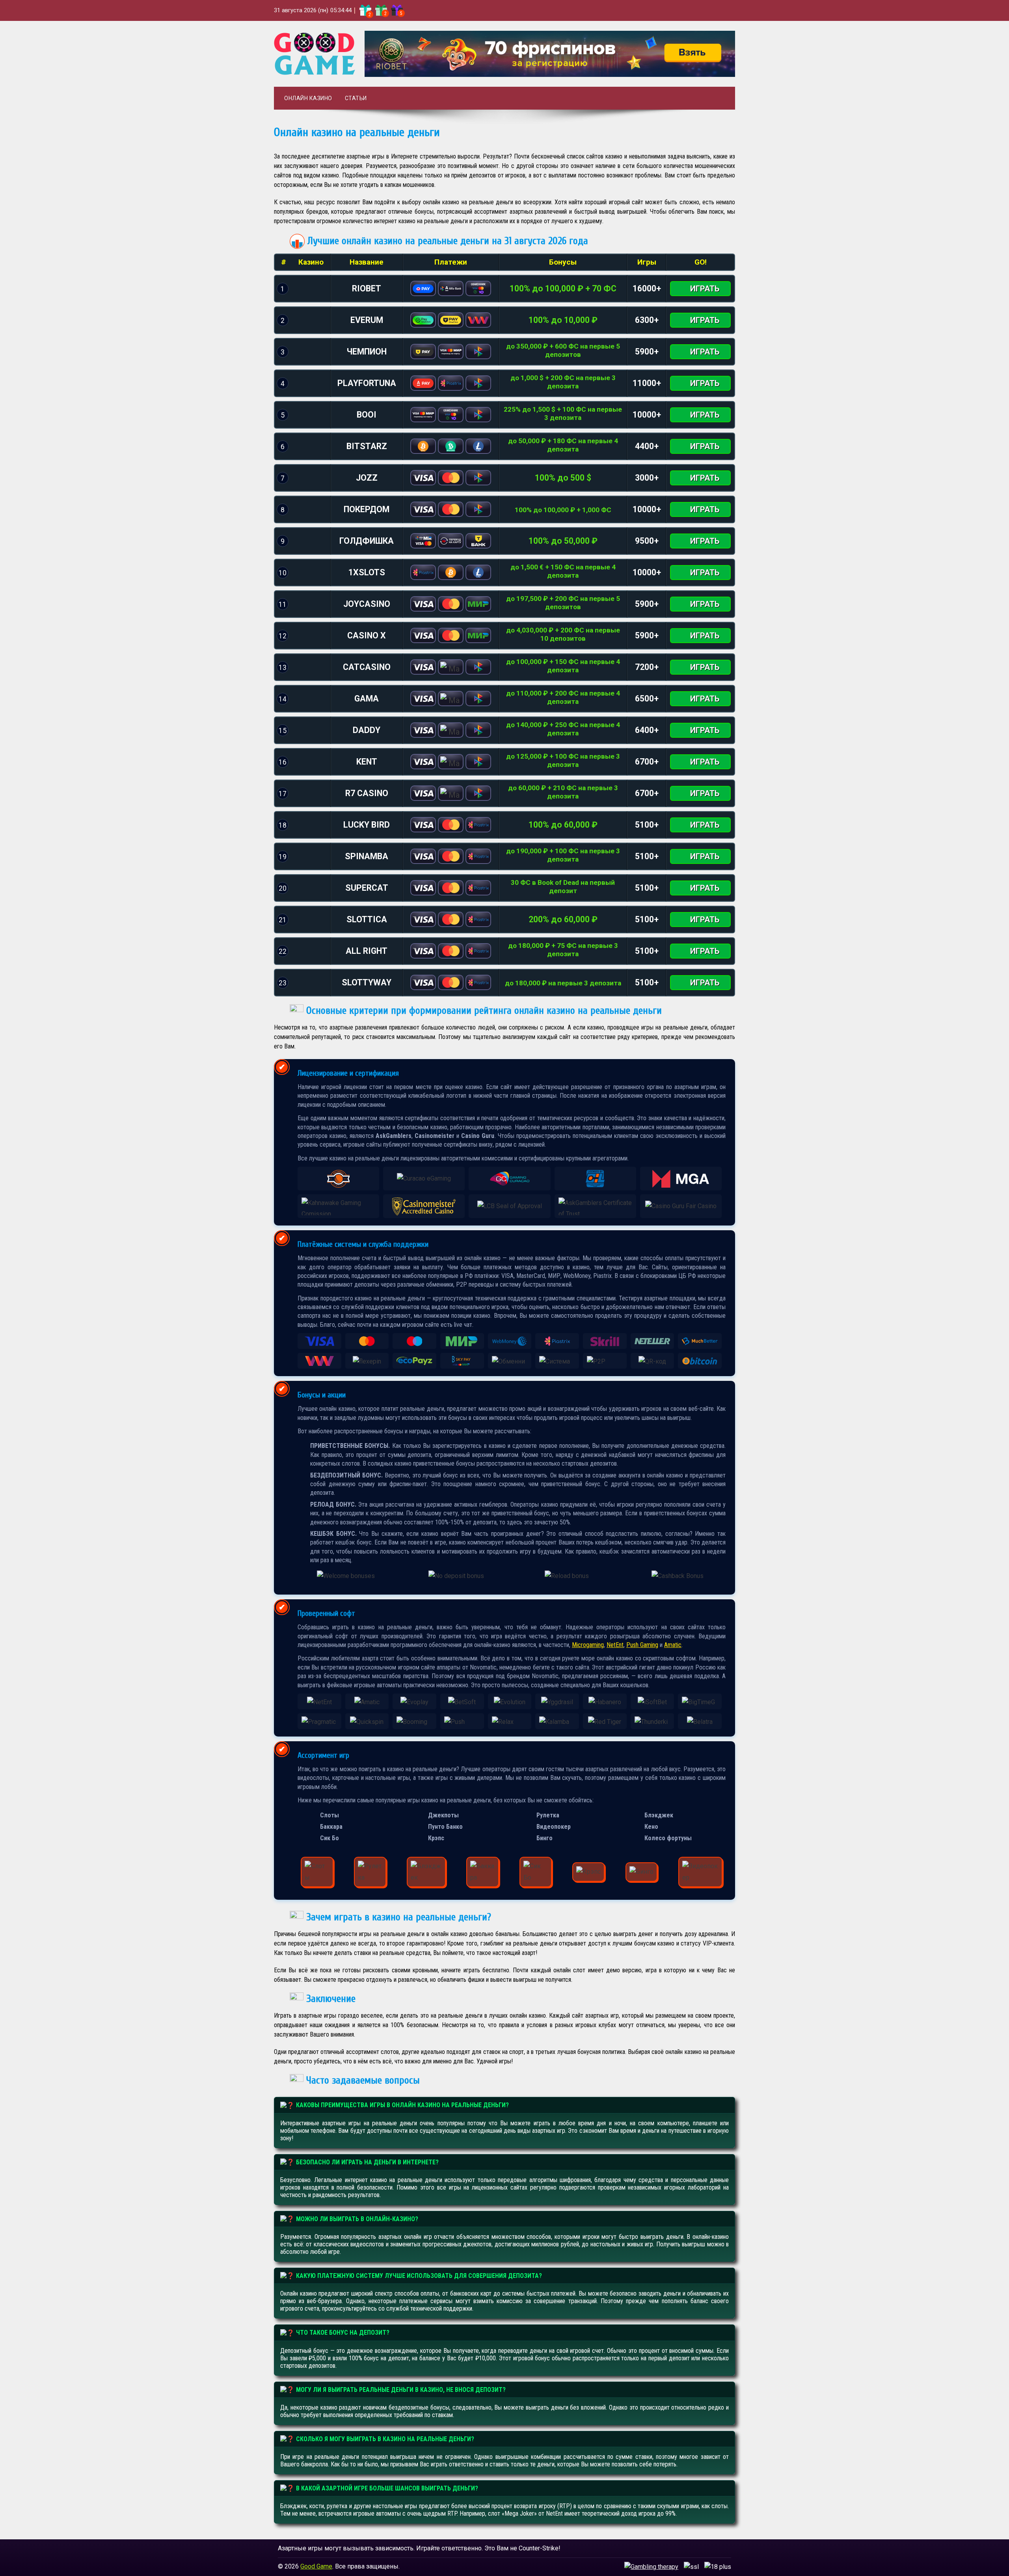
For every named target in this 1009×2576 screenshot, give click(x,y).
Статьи (356, 98)
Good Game (316, 2566)
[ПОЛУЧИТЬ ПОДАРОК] (365, 10)
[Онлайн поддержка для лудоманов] (651, 2566)
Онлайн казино (308, 98)
